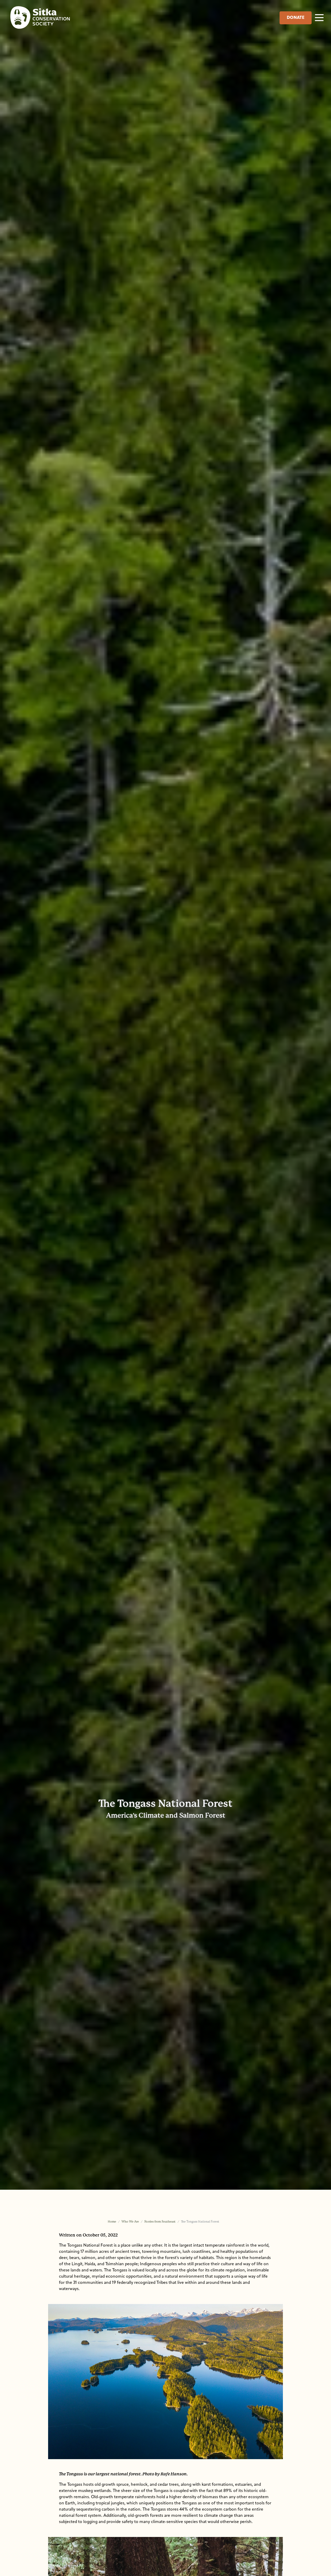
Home (112, 2222)
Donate (296, 18)
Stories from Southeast (160, 2222)
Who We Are (130, 2222)
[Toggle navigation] (319, 17)
